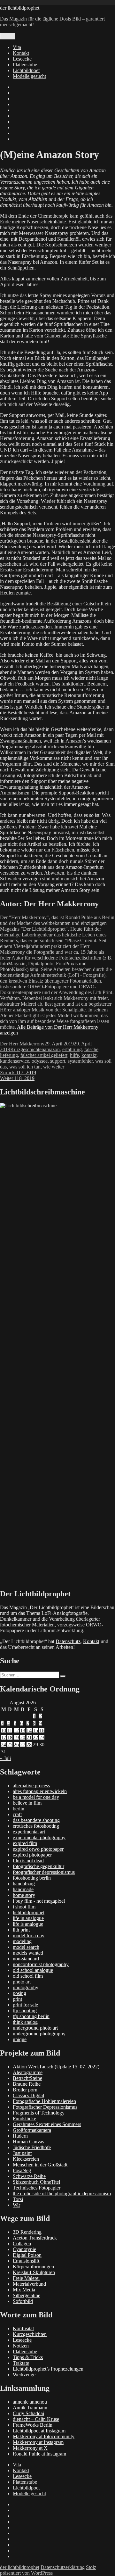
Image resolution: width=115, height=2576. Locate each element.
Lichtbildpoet (26, 70)
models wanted (28, 1953)
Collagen (22, 2244)
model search (26, 1947)
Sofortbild (23, 2301)
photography (26, 1987)
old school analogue (33, 1970)
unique (20, 2039)
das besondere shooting (36, 1820)
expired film (25, 1843)
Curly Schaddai (28, 2413)
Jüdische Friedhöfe (32, 2147)
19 (16, 1737)
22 (35, 1737)
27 (23, 1745)
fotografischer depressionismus (44, 1872)
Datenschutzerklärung (63, 2567)
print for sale (25, 2005)
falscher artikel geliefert (44, 1055)
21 (29, 1737)
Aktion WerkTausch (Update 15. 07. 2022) (56, 2067)
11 (10, 1730)
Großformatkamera (32, 2130)
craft (17, 1814)
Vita (17, 47)
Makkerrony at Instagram (38, 2442)
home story (24, 1895)
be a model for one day (36, 1797)
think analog (25, 2022)
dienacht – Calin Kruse (36, 2419)
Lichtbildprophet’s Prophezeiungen (48, 2369)
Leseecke (22, 59)
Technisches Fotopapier (37, 2188)
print (17, 1999)
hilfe (74, 1055)
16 (42, 1730)
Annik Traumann (30, 2408)
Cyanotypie (24, 2249)
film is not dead (28, 1861)
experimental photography (39, 1837)
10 (4, 1730)
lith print (21, 1930)
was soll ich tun (25, 1067)
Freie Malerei (26, 2278)
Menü (8, 36)
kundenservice (15, 1061)
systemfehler (80, 1061)
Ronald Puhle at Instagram (39, 2454)
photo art (22, 1982)
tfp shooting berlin (31, 2016)
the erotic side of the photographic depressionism (62, 2194)
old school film (28, 1976)
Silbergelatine (27, 2295)
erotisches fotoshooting (36, 1826)
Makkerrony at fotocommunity (44, 2436)
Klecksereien (26, 2159)
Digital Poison (27, 2255)
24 (4, 1745)
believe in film (27, 1803)
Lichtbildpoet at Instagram (39, 2431)
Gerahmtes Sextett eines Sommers (47, 2124)
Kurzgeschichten (27, 1049)
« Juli (5, 1758)
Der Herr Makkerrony (22, 1044)
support (58, 1061)
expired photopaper (32, 1855)
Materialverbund (29, 2284)
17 (4, 1737)
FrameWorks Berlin (33, 2425)
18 (10, 1737)
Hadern (20, 2136)
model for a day (29, 1936)
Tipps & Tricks (28, 2357)
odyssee (40, 1061)
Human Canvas (28, 2142)
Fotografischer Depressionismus (45, 2107)
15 (35, 1730)
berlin (19, 1809)
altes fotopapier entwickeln (40, 1791)
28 (29, 1745)
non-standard (26, 1959)
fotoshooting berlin (32, 1878)
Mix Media (24, 2290)
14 (29, 1730)
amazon (52, 1049)
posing (19, 1993)
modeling (22, 1941)
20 (23, 1737)
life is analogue (28, 1924)
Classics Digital (28, 2095)
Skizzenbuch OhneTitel (36, 2182)
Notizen (21, 2346)
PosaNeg (22, 2170)
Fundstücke (24, 2119)
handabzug (24, 1884)
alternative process (31, 1786)
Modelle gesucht (29, 76)
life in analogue (28, 1918)
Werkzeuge (24, 2375)
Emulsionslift (26, 2261)
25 (10, 1745)
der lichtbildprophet (20, 8)
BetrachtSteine (27, 2078)
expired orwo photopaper (38, 1849)
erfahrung (72, 1049)
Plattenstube (25, 65)
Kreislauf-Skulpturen (34, 2272)
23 (42, 1737)
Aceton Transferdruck (35, 2238)
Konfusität (23, 2328)
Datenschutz (68, 1641)
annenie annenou (30, 2402)
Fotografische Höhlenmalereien (44, 2101)
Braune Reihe (27, 2084)
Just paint (22, 2153)
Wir (16, 2205)
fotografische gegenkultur (38, 1866)
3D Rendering (27, 2232)
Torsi (18, 2199)
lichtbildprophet (29, 1912)
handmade (23, 1889)
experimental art (29, 1832)
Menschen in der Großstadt (40, 2165)
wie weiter (54, 1067)
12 (16, 1730)
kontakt (89, 1055)
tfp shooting (25, 2011)
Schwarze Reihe (29, 2176)
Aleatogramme (28, 2072)
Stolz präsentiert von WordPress (48, 2570)
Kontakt (21, 53)
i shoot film (24, 1907)
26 (16, 1745)
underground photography (39, 2034)
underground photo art (35, 2028)
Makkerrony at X (30, 2448)
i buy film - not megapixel (39, 1901)
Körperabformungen (33, 2267)
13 (23, 1730)
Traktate (21, 2363)
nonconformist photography (41, 1964)
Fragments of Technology (39, 2113)
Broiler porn (25, 2090)
